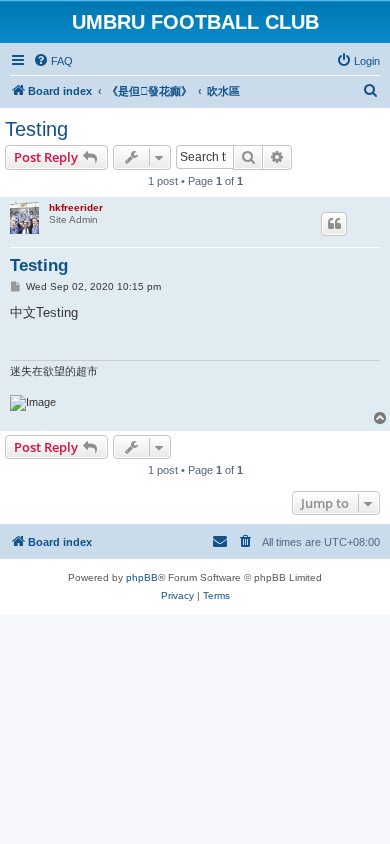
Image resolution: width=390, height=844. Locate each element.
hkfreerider (76, 207)
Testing (36, 129)
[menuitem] (53, 61)
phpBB (142, 577)
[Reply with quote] (334, 224)
